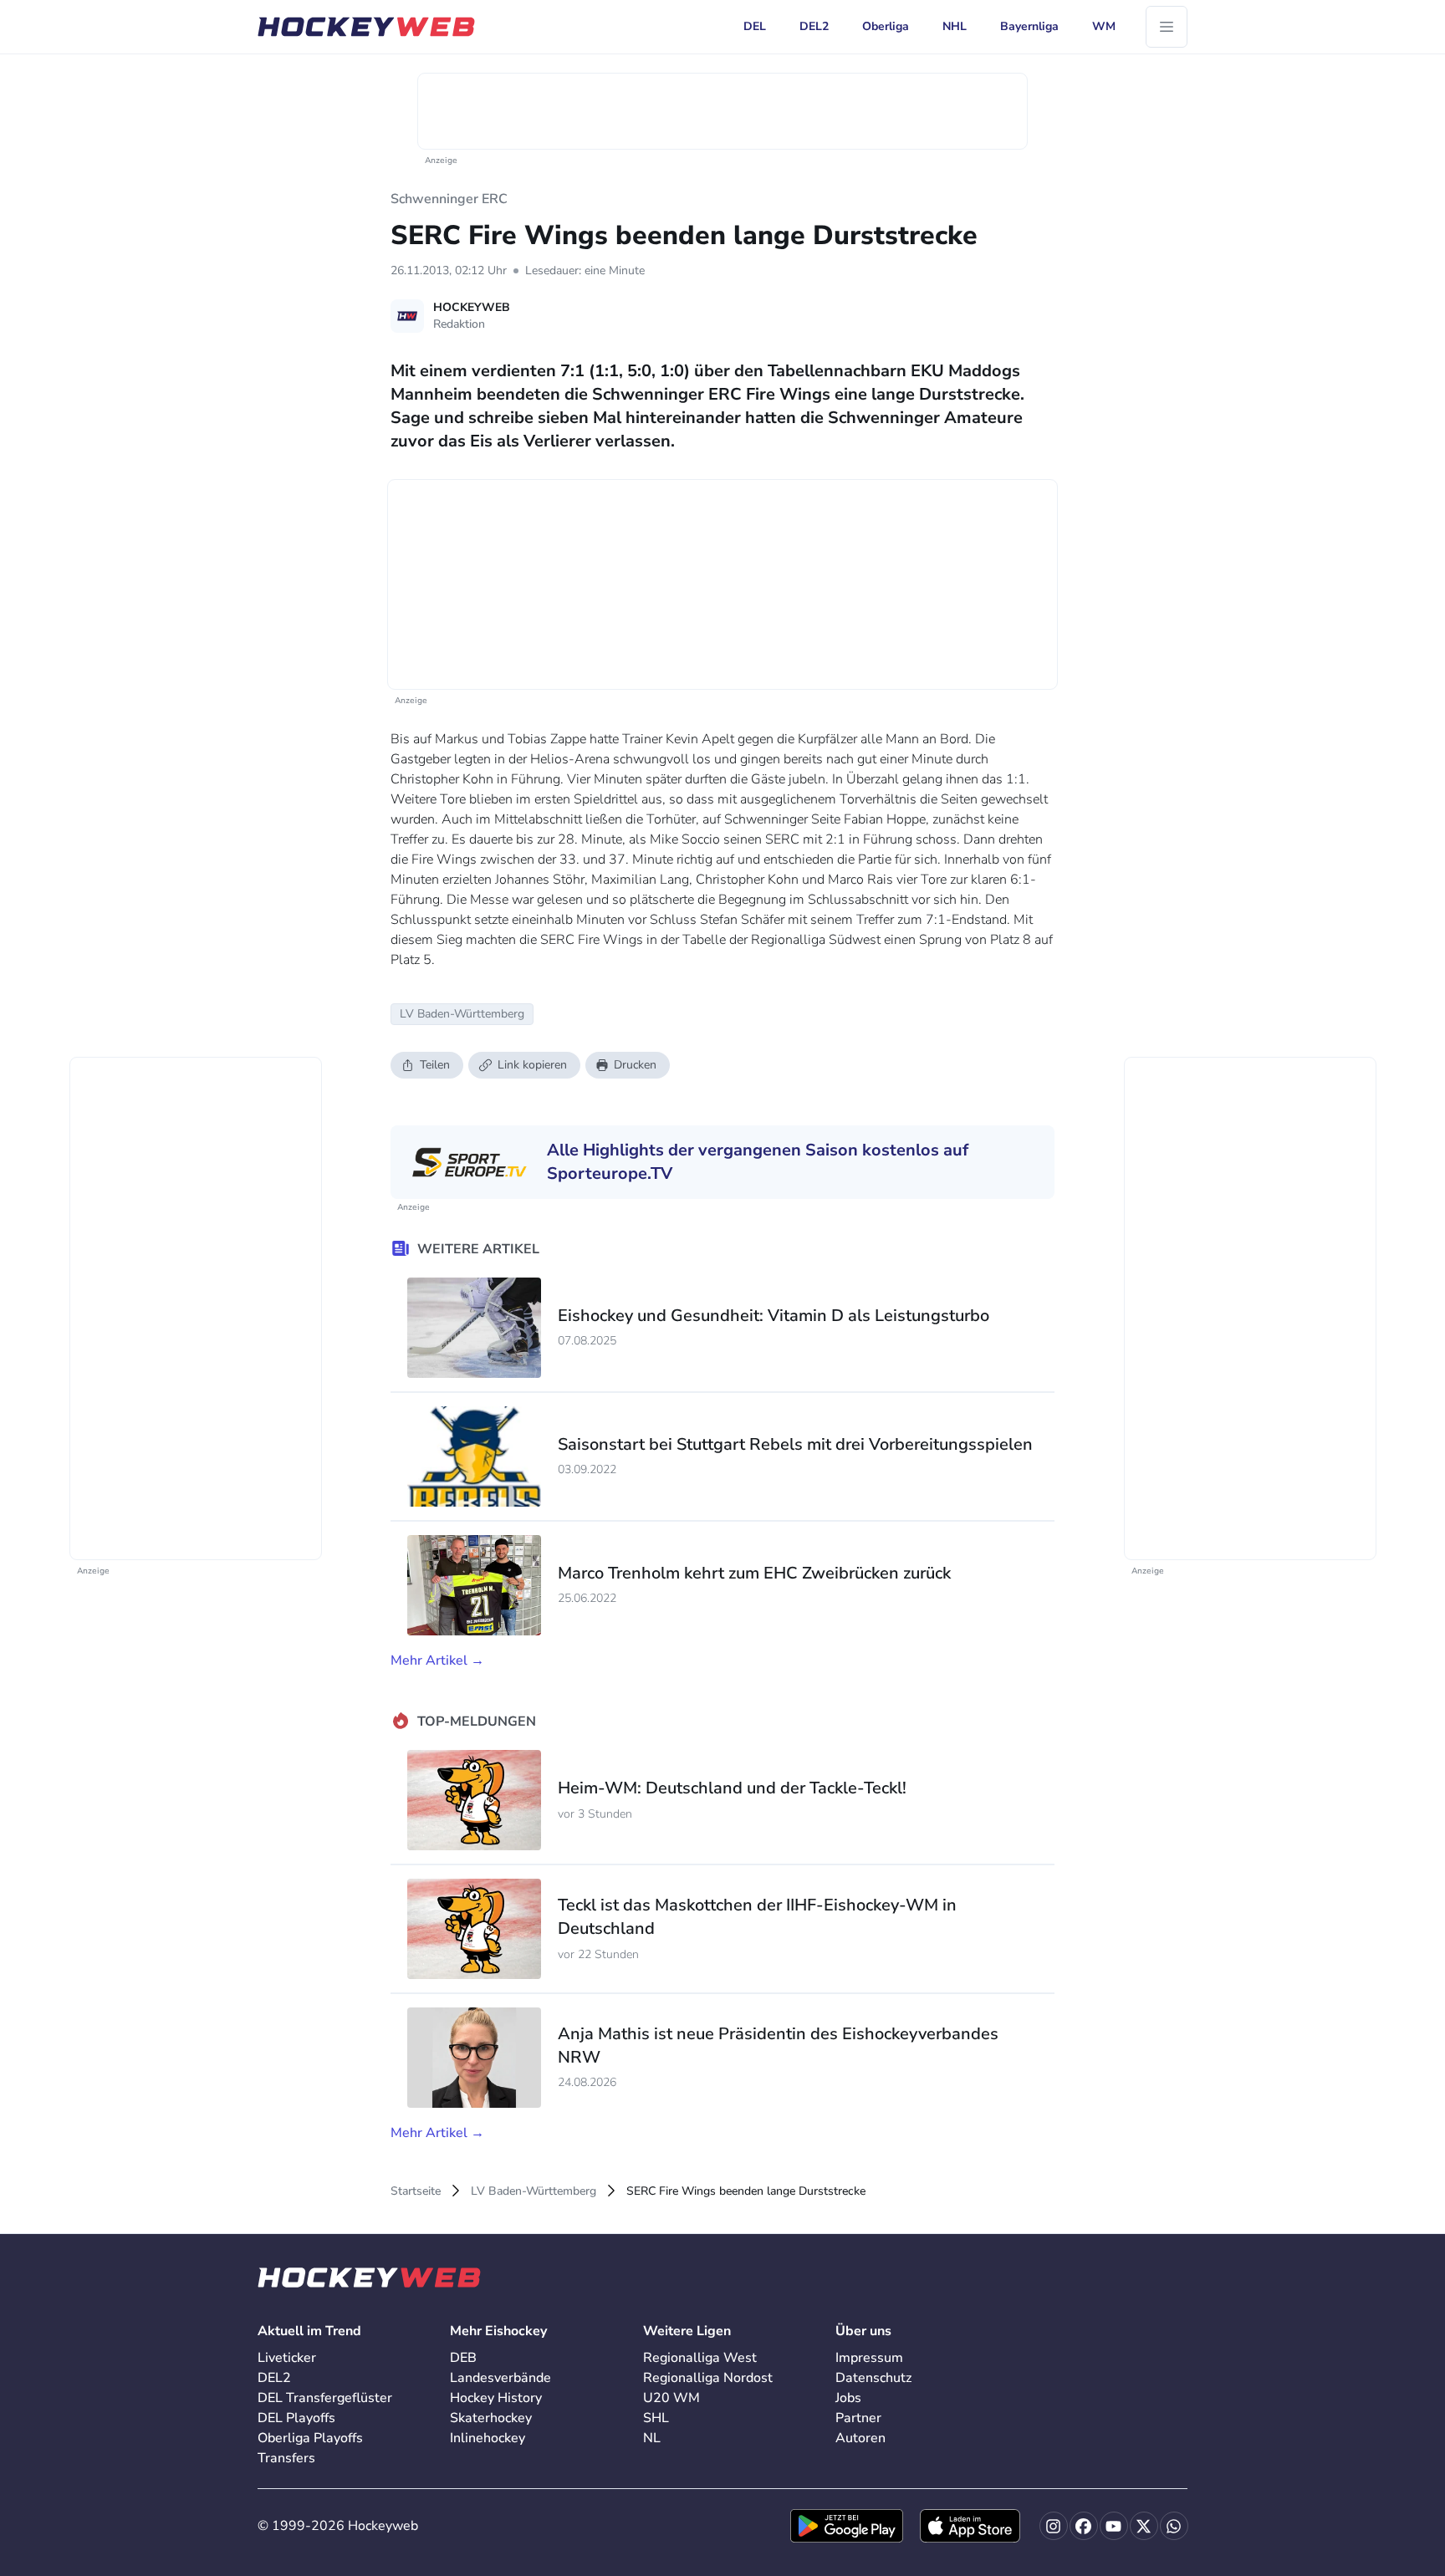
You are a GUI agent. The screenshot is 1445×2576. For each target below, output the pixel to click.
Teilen (435, 1065)
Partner (858, 2418)
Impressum (869, 2358)
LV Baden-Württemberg (534, 2191)
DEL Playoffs (296, 2418)
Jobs (848, 2398)
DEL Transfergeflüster (325, 2398)
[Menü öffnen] (1167, 27)
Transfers (286, 2458)
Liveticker (287, 2358)
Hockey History (496, 2398)
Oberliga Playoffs (310, 2438)
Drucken (635, 1065)
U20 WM (671, 2398)
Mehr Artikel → (437, 1660)
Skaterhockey (491, 2418)
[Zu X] (1144, 2526)
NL (652, 2438)
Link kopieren (532, 1065)
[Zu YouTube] (1114, 2526)
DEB (463, 2358)
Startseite (416, 2191)
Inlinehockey (488, 2438)
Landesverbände (500, 2378)
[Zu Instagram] (1054, 2526)
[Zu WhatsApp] (1174, 2526)
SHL (656, 2418)
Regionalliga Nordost (708, 2378)
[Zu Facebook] (1084, 2526)
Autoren (860, 2438)
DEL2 (274, 2378)
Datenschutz (873, 2378)
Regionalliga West (700, 2358)
